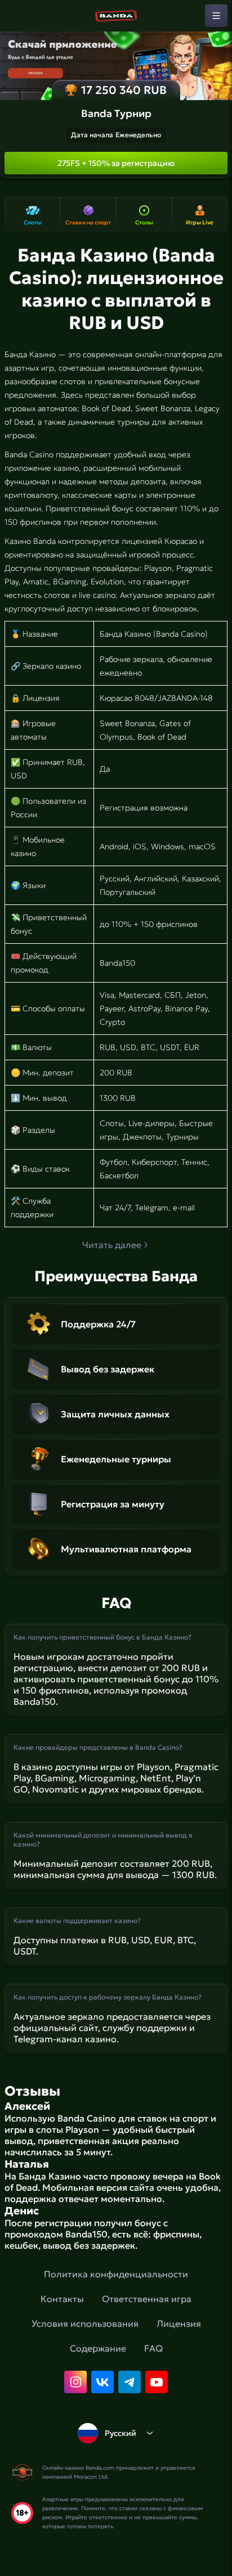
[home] (116, 16)
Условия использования (85, 2323)
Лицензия (179, 2323)
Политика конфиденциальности (116, 2274)
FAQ (153, 2348)
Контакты (62, 2299)
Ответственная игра (147, 2299)
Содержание (98, 2348)
